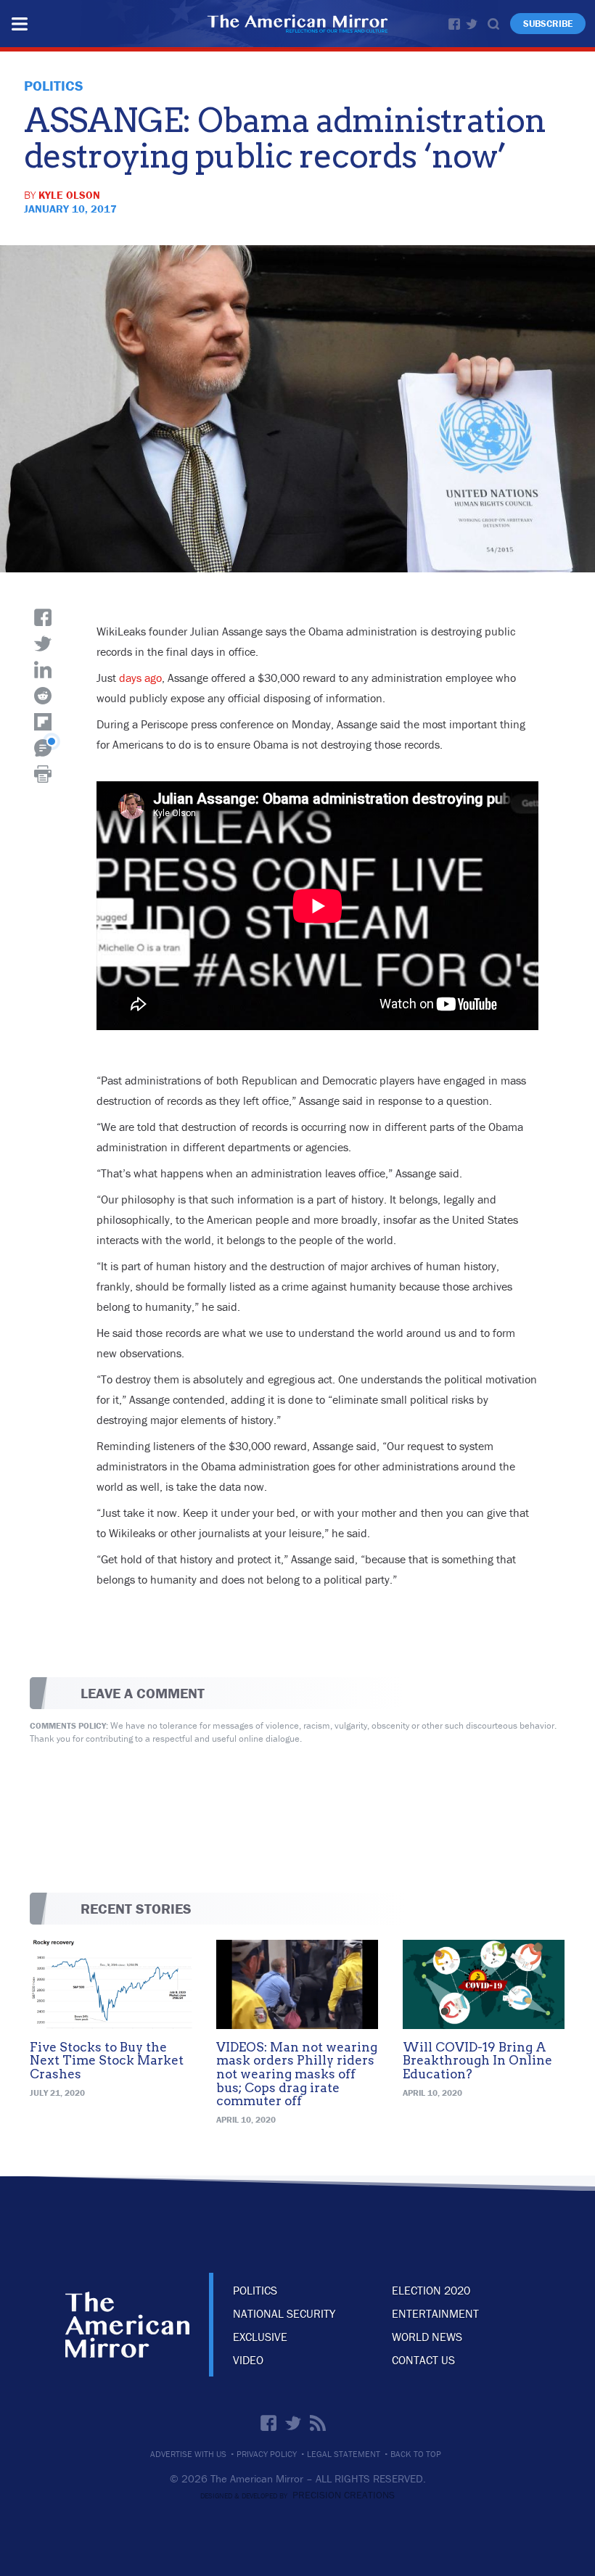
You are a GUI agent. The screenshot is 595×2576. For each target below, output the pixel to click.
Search (493, 24)
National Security (284, 2313)
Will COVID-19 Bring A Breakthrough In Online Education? (477, 2061)
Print (43, 774)
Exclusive (260, 2337)
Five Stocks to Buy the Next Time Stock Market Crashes (107, 2061)
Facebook (454, 24)
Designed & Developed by (297, 2496)
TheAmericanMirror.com (127, 2325)
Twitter (472, 24)
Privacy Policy (267, 2454)
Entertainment (435, 2313)
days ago (140, 678)
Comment (43, 748)
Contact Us (423, 2360)
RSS (318, 2423)
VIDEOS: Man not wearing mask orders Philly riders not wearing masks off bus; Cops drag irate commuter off (297, 2074)
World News (427, 2337)
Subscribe (548, 24)
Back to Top (416, 2454)
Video (248, 2360)
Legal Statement (344, 2454)
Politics (255, 2290)
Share (43, 617)
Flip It (43, 722)
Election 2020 (431, 2290)
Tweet (43, 643)
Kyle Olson (69, 195)
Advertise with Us (188, 2454)
